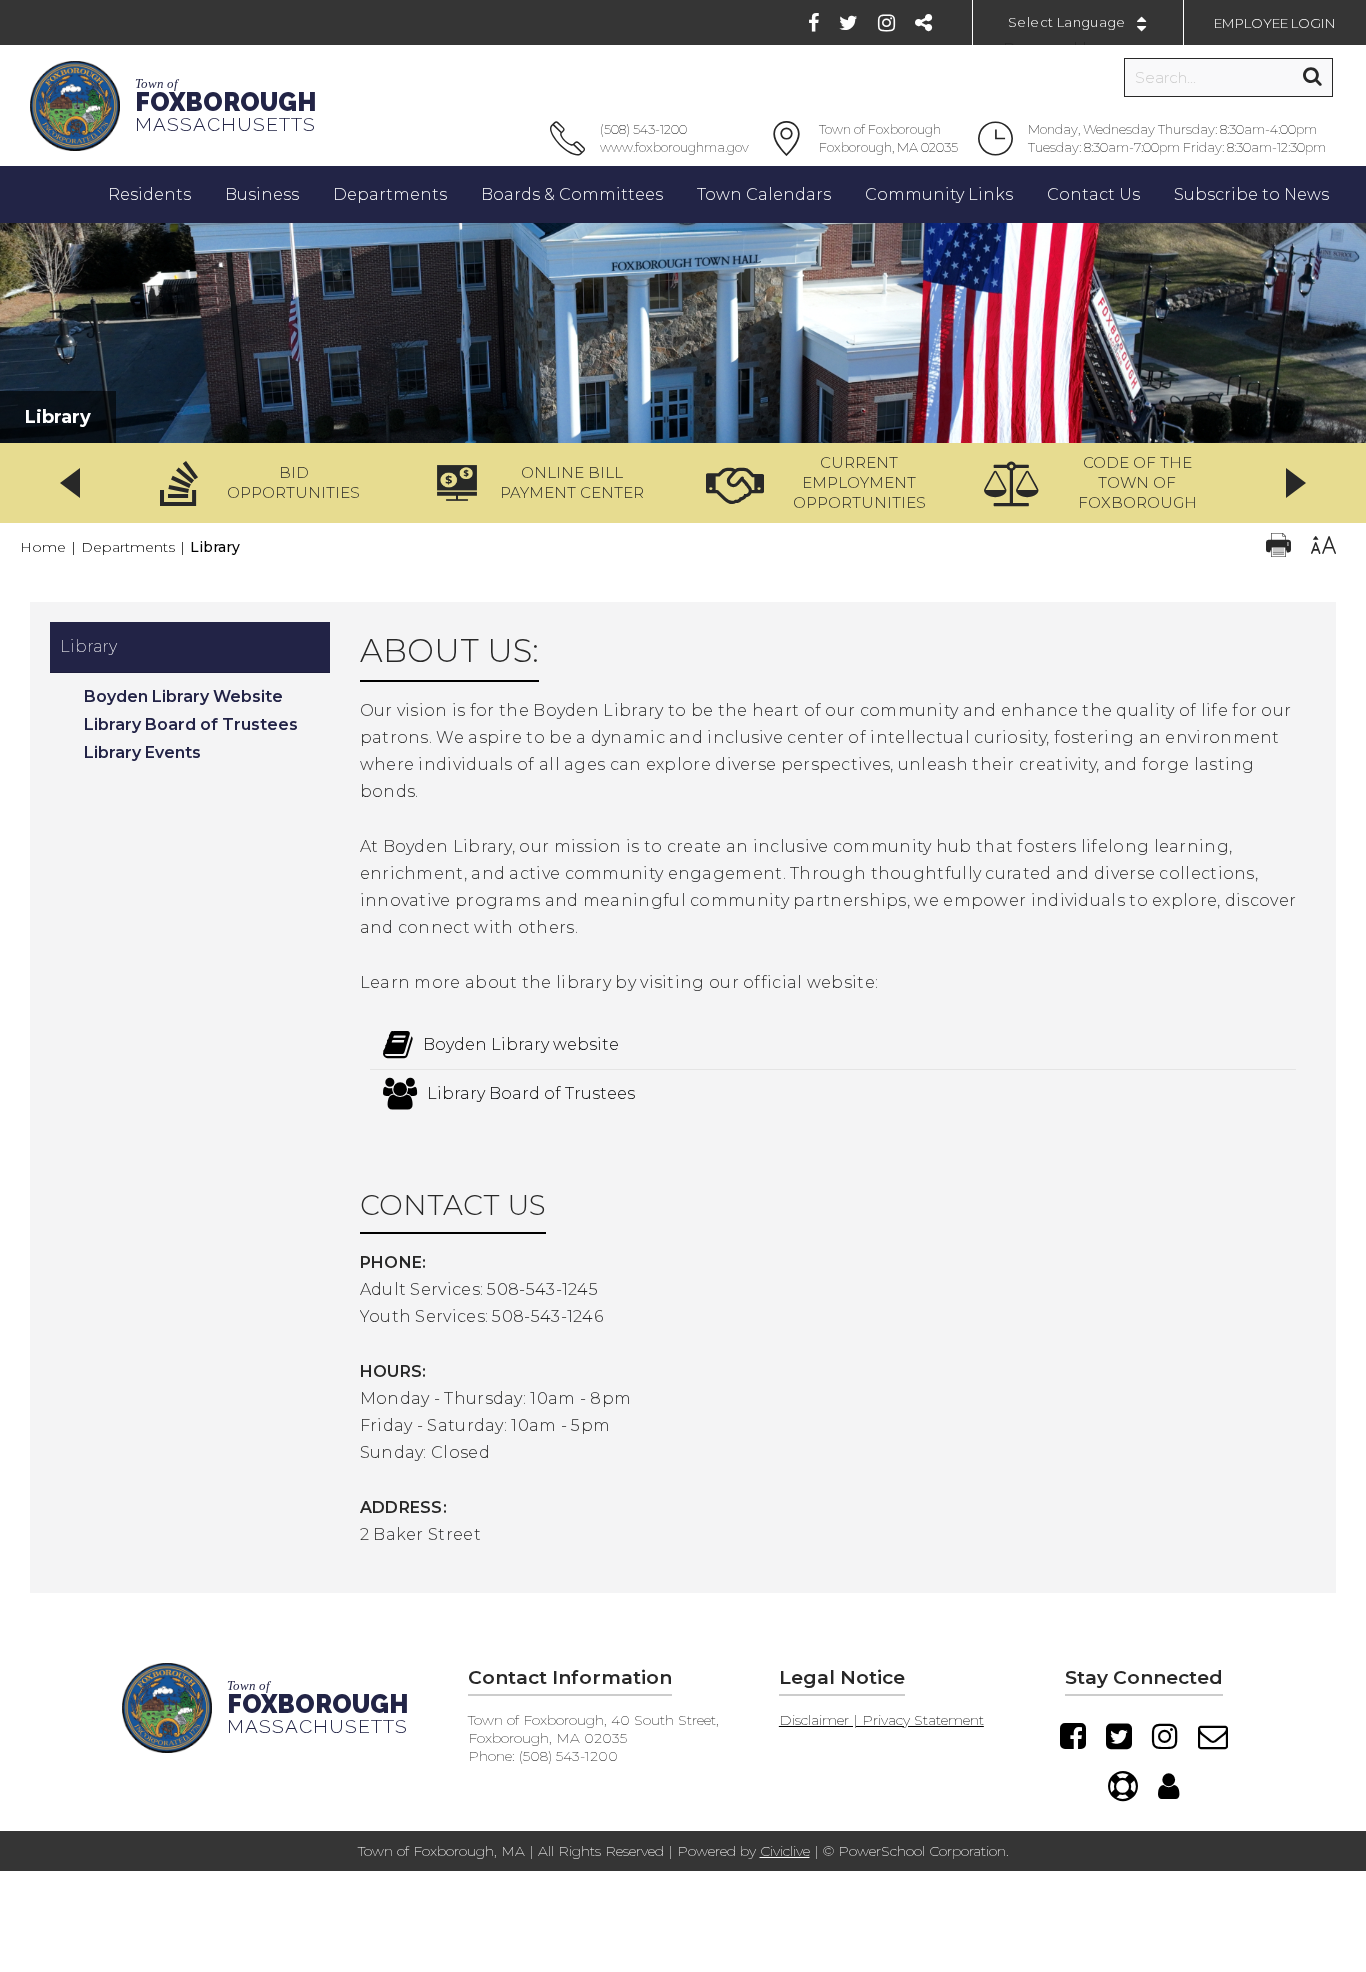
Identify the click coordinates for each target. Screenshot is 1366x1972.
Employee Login (1275, 23)
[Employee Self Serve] (1168, 1786)
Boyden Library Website (183, 696)
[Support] (1123, 1786)
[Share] (923, 23)
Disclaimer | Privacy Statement (881, 1720)
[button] (267, 483)
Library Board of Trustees (191, 724)
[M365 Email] (1213, 1736)
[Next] (1296, 483)
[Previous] (70, 483)
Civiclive (785, 1851)
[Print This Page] (1278, 547)
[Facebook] (813, 23)
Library (88, 646)
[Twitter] (848, 23)
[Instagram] (886, 23)
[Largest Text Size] (1323, 547)
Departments (128, 547)
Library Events (142, 752)
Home (43, 547)
